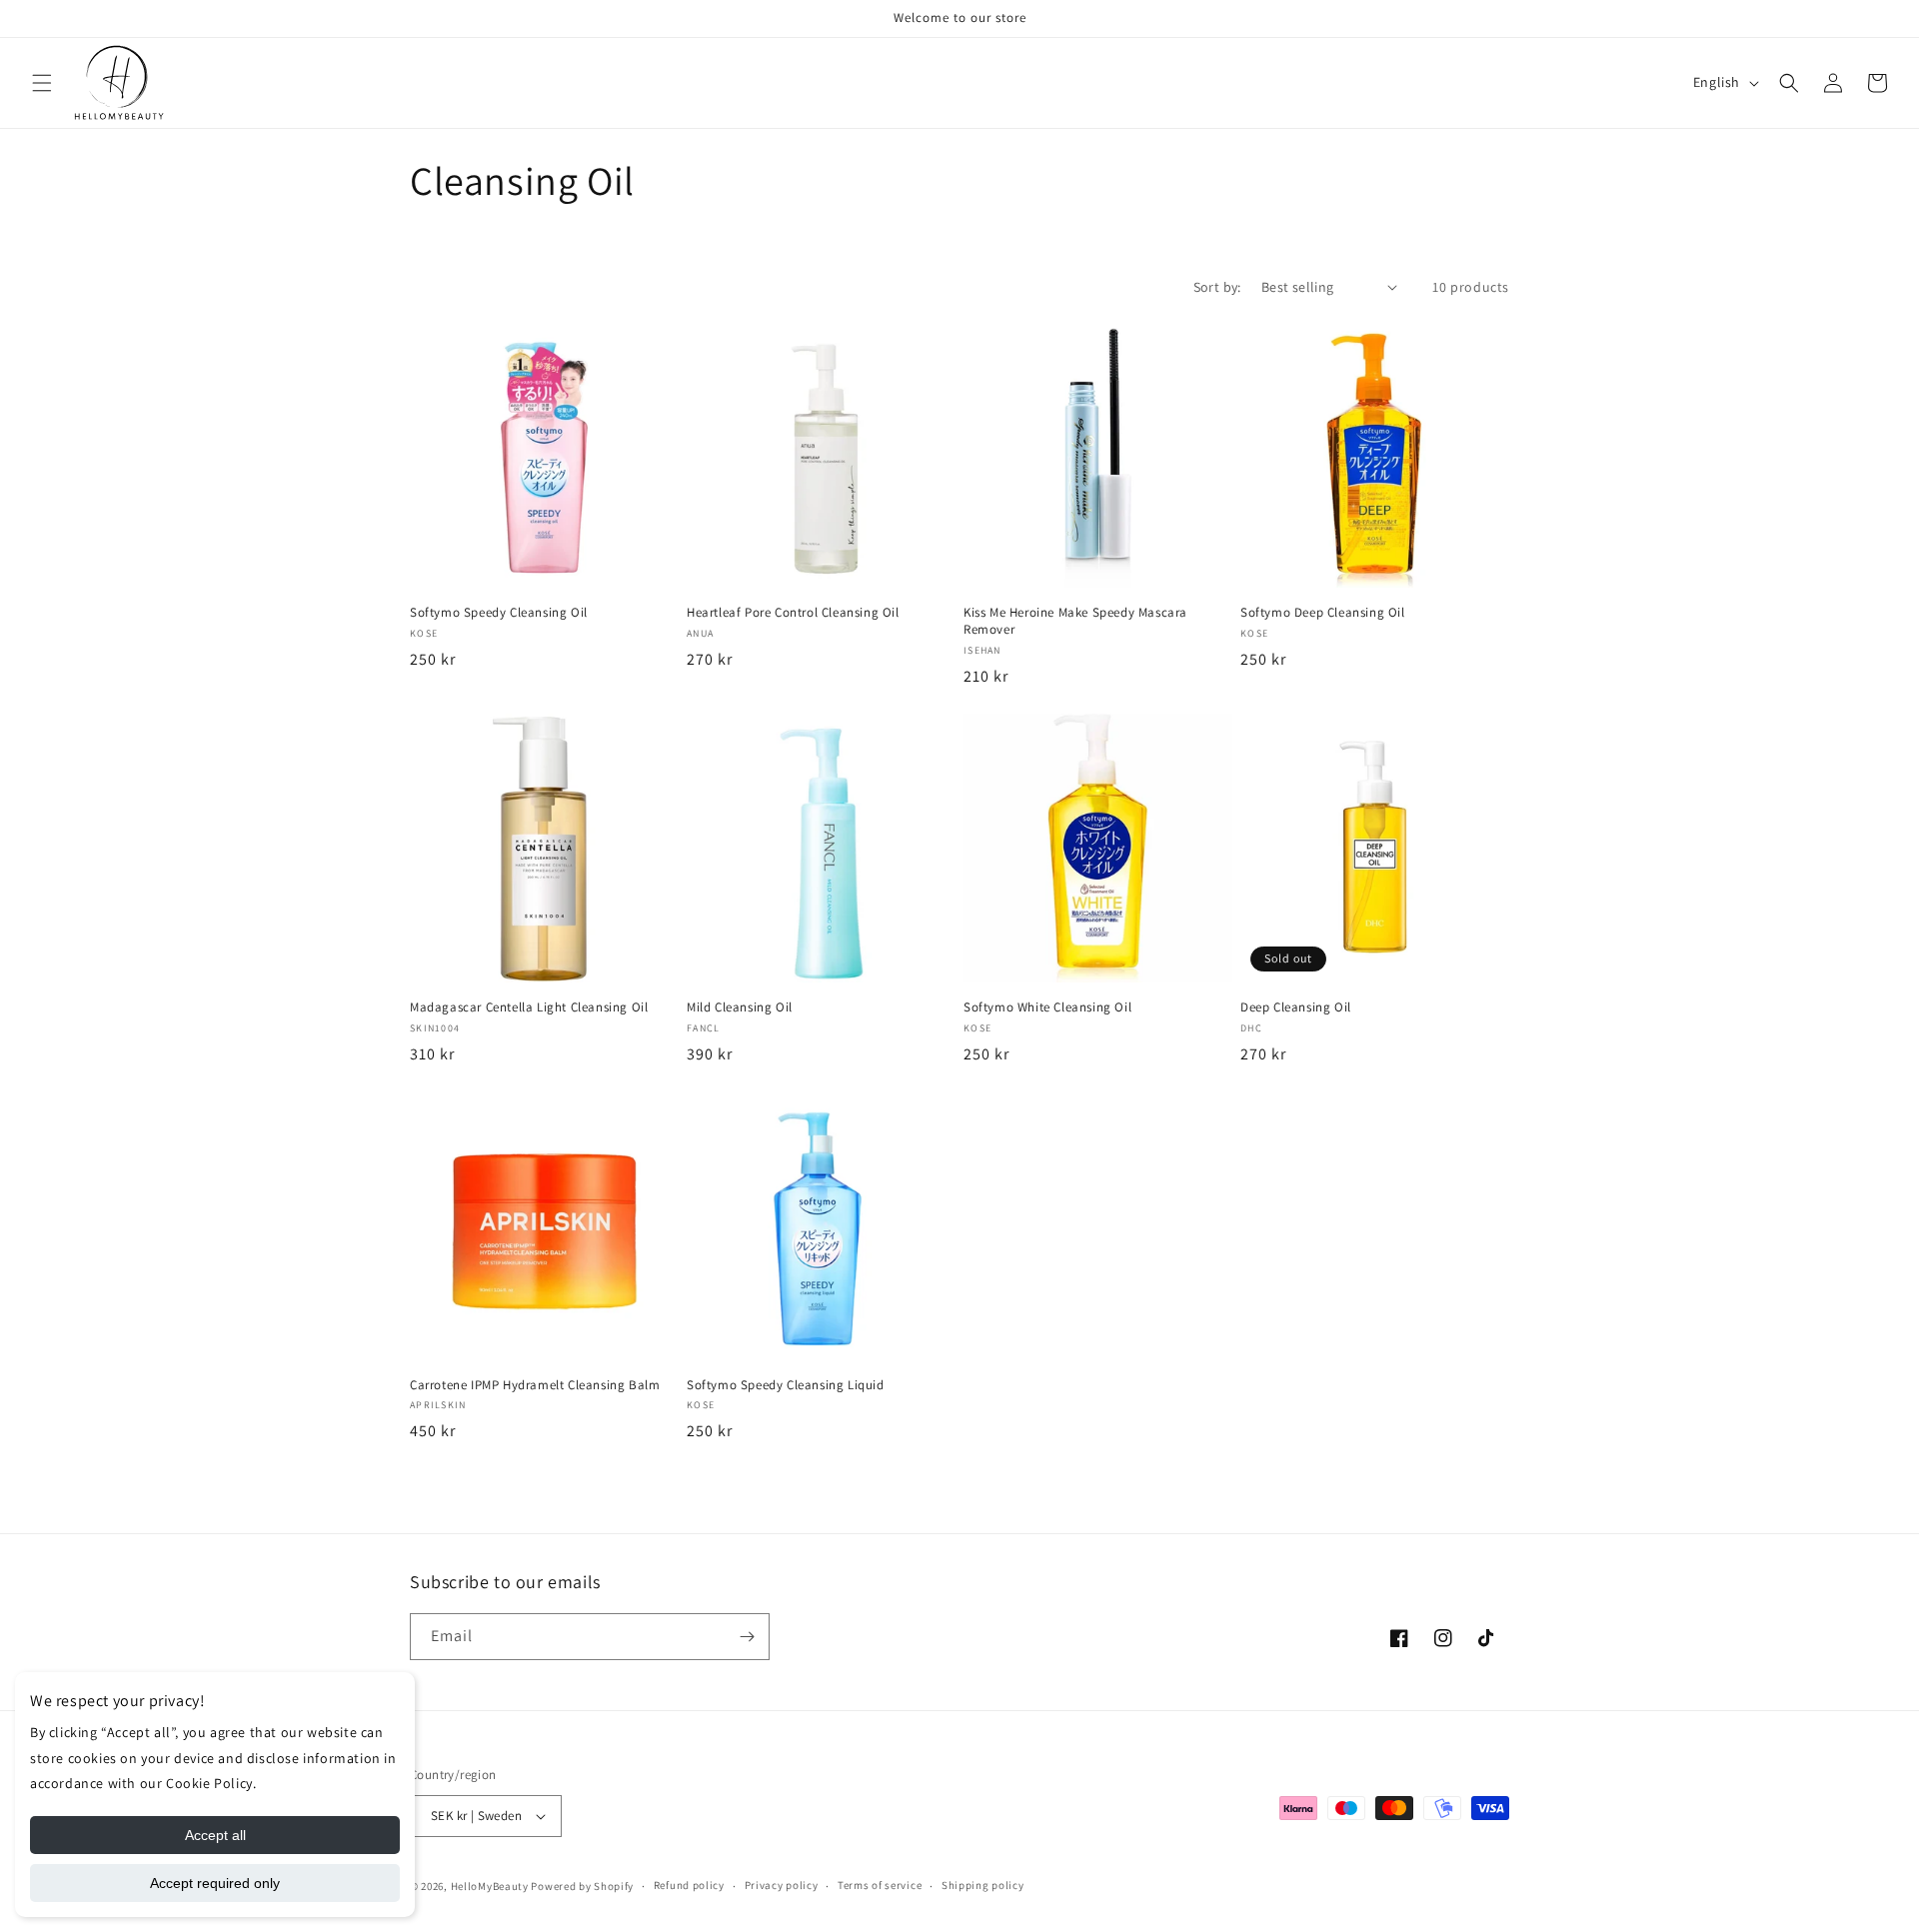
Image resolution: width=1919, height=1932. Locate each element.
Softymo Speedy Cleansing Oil (499, 613)
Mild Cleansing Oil (740, 1007)
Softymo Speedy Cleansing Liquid (786, 1385)
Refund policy (689, 1885)
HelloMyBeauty (490, 1886)
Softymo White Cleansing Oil (1047, 1007)
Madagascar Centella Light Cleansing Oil (529, 1007)
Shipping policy (983, 1885)
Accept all (215, 1835)
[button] (42, 83)
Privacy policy (782, 1885)
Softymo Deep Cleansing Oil (1323, 613)
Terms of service (880, 1885)
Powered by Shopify (582, 1886)
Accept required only (215, 1883)
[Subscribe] (747, 1637)
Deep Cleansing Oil (1296, 1007)
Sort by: (1217, 287)
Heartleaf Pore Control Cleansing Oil (793, 613)
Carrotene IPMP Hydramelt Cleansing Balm (535, 1385)
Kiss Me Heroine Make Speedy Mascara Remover (1075, 621)
